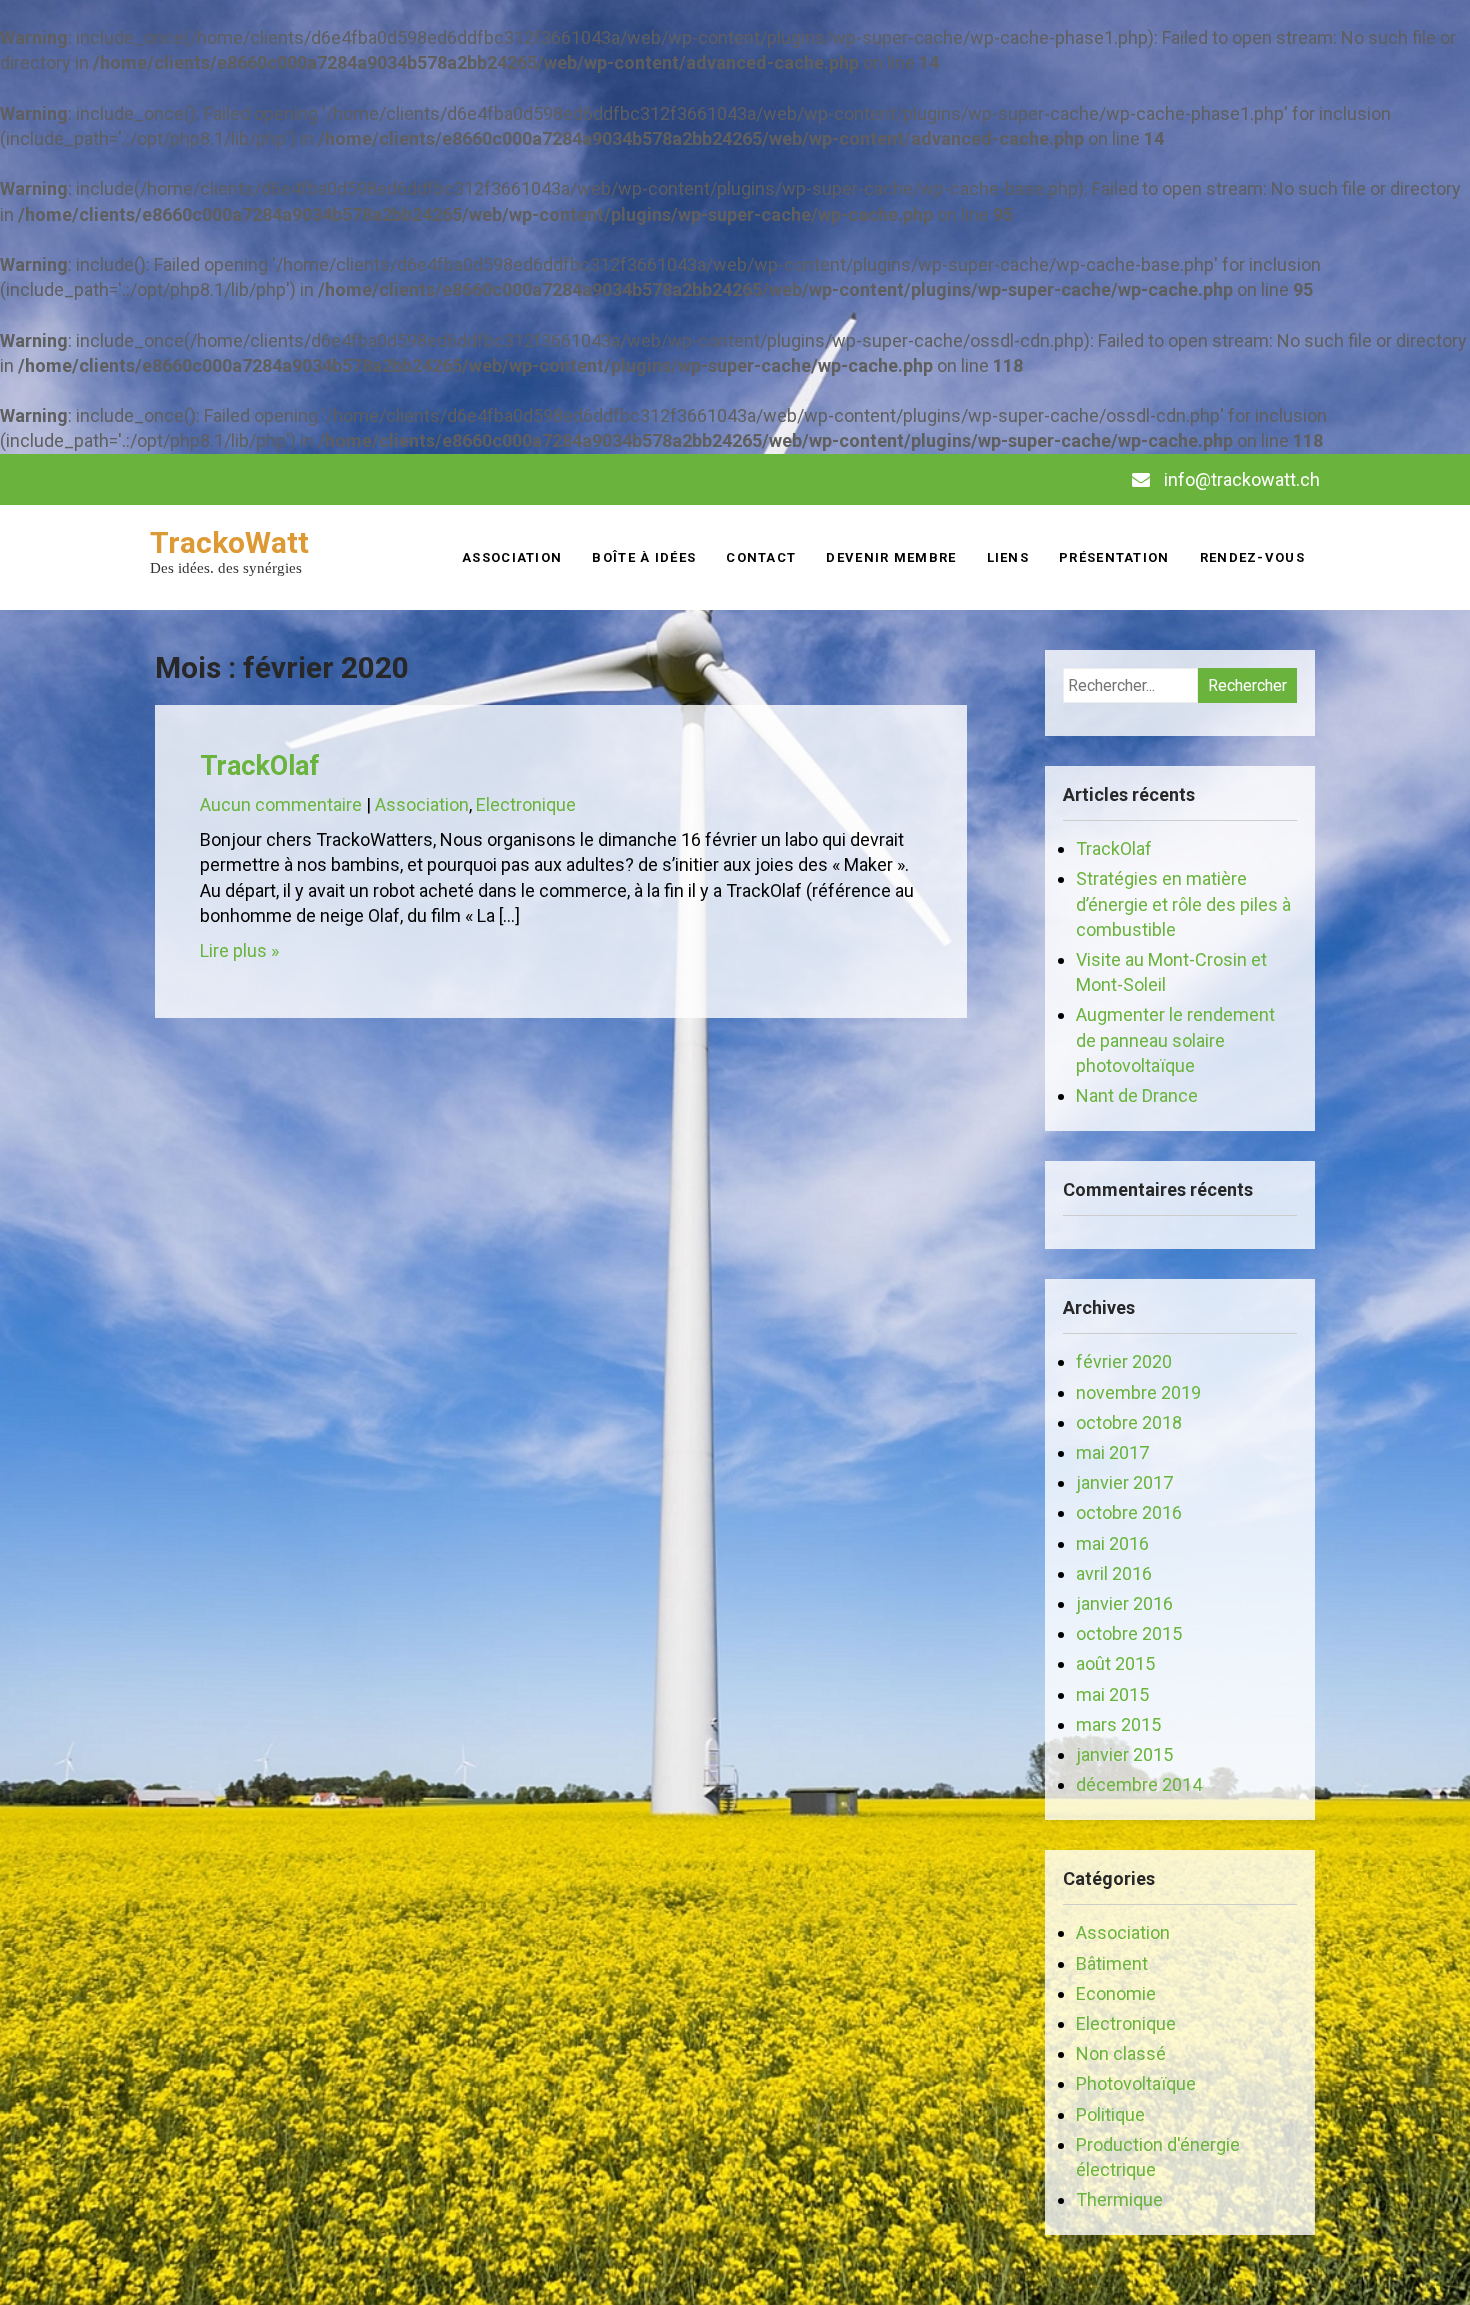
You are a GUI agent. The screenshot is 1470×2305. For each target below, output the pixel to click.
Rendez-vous (1252, 557)
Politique (1110, 2114)
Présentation (1114, 557)
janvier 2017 (1124, 1482)
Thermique (1119, 2199)
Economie (1116, 1993)
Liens (1008, 557)
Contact (761, 557)
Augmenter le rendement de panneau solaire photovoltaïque (1175, 1039)
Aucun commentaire (281, 804)
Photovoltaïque (1136, 2083)
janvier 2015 (1124, 1754)
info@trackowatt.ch (1242, 479)
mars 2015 (1118, 1724)
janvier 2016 (1124, 1603)
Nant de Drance (1137, 1095)
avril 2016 (1114, 1573)
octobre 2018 (1129, 1422)
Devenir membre (891, 557)
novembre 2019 (1138, 1392)
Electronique (526, 804)
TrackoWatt (229, 542)
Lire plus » (239, 950)
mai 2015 (1112, 1694)
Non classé (1121, 2053)
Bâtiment (1112, 1963)
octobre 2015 (1129, 1633)
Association (512, 557)
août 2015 (1115, 1663)
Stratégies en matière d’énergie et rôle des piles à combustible (1183, 903)
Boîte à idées (644, 557)
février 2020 (1124, 1361)
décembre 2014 (1139, 1784)
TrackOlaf (259, 766)
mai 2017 (1112, 1452)
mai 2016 (1112, 1543)
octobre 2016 (1129, 1512)
